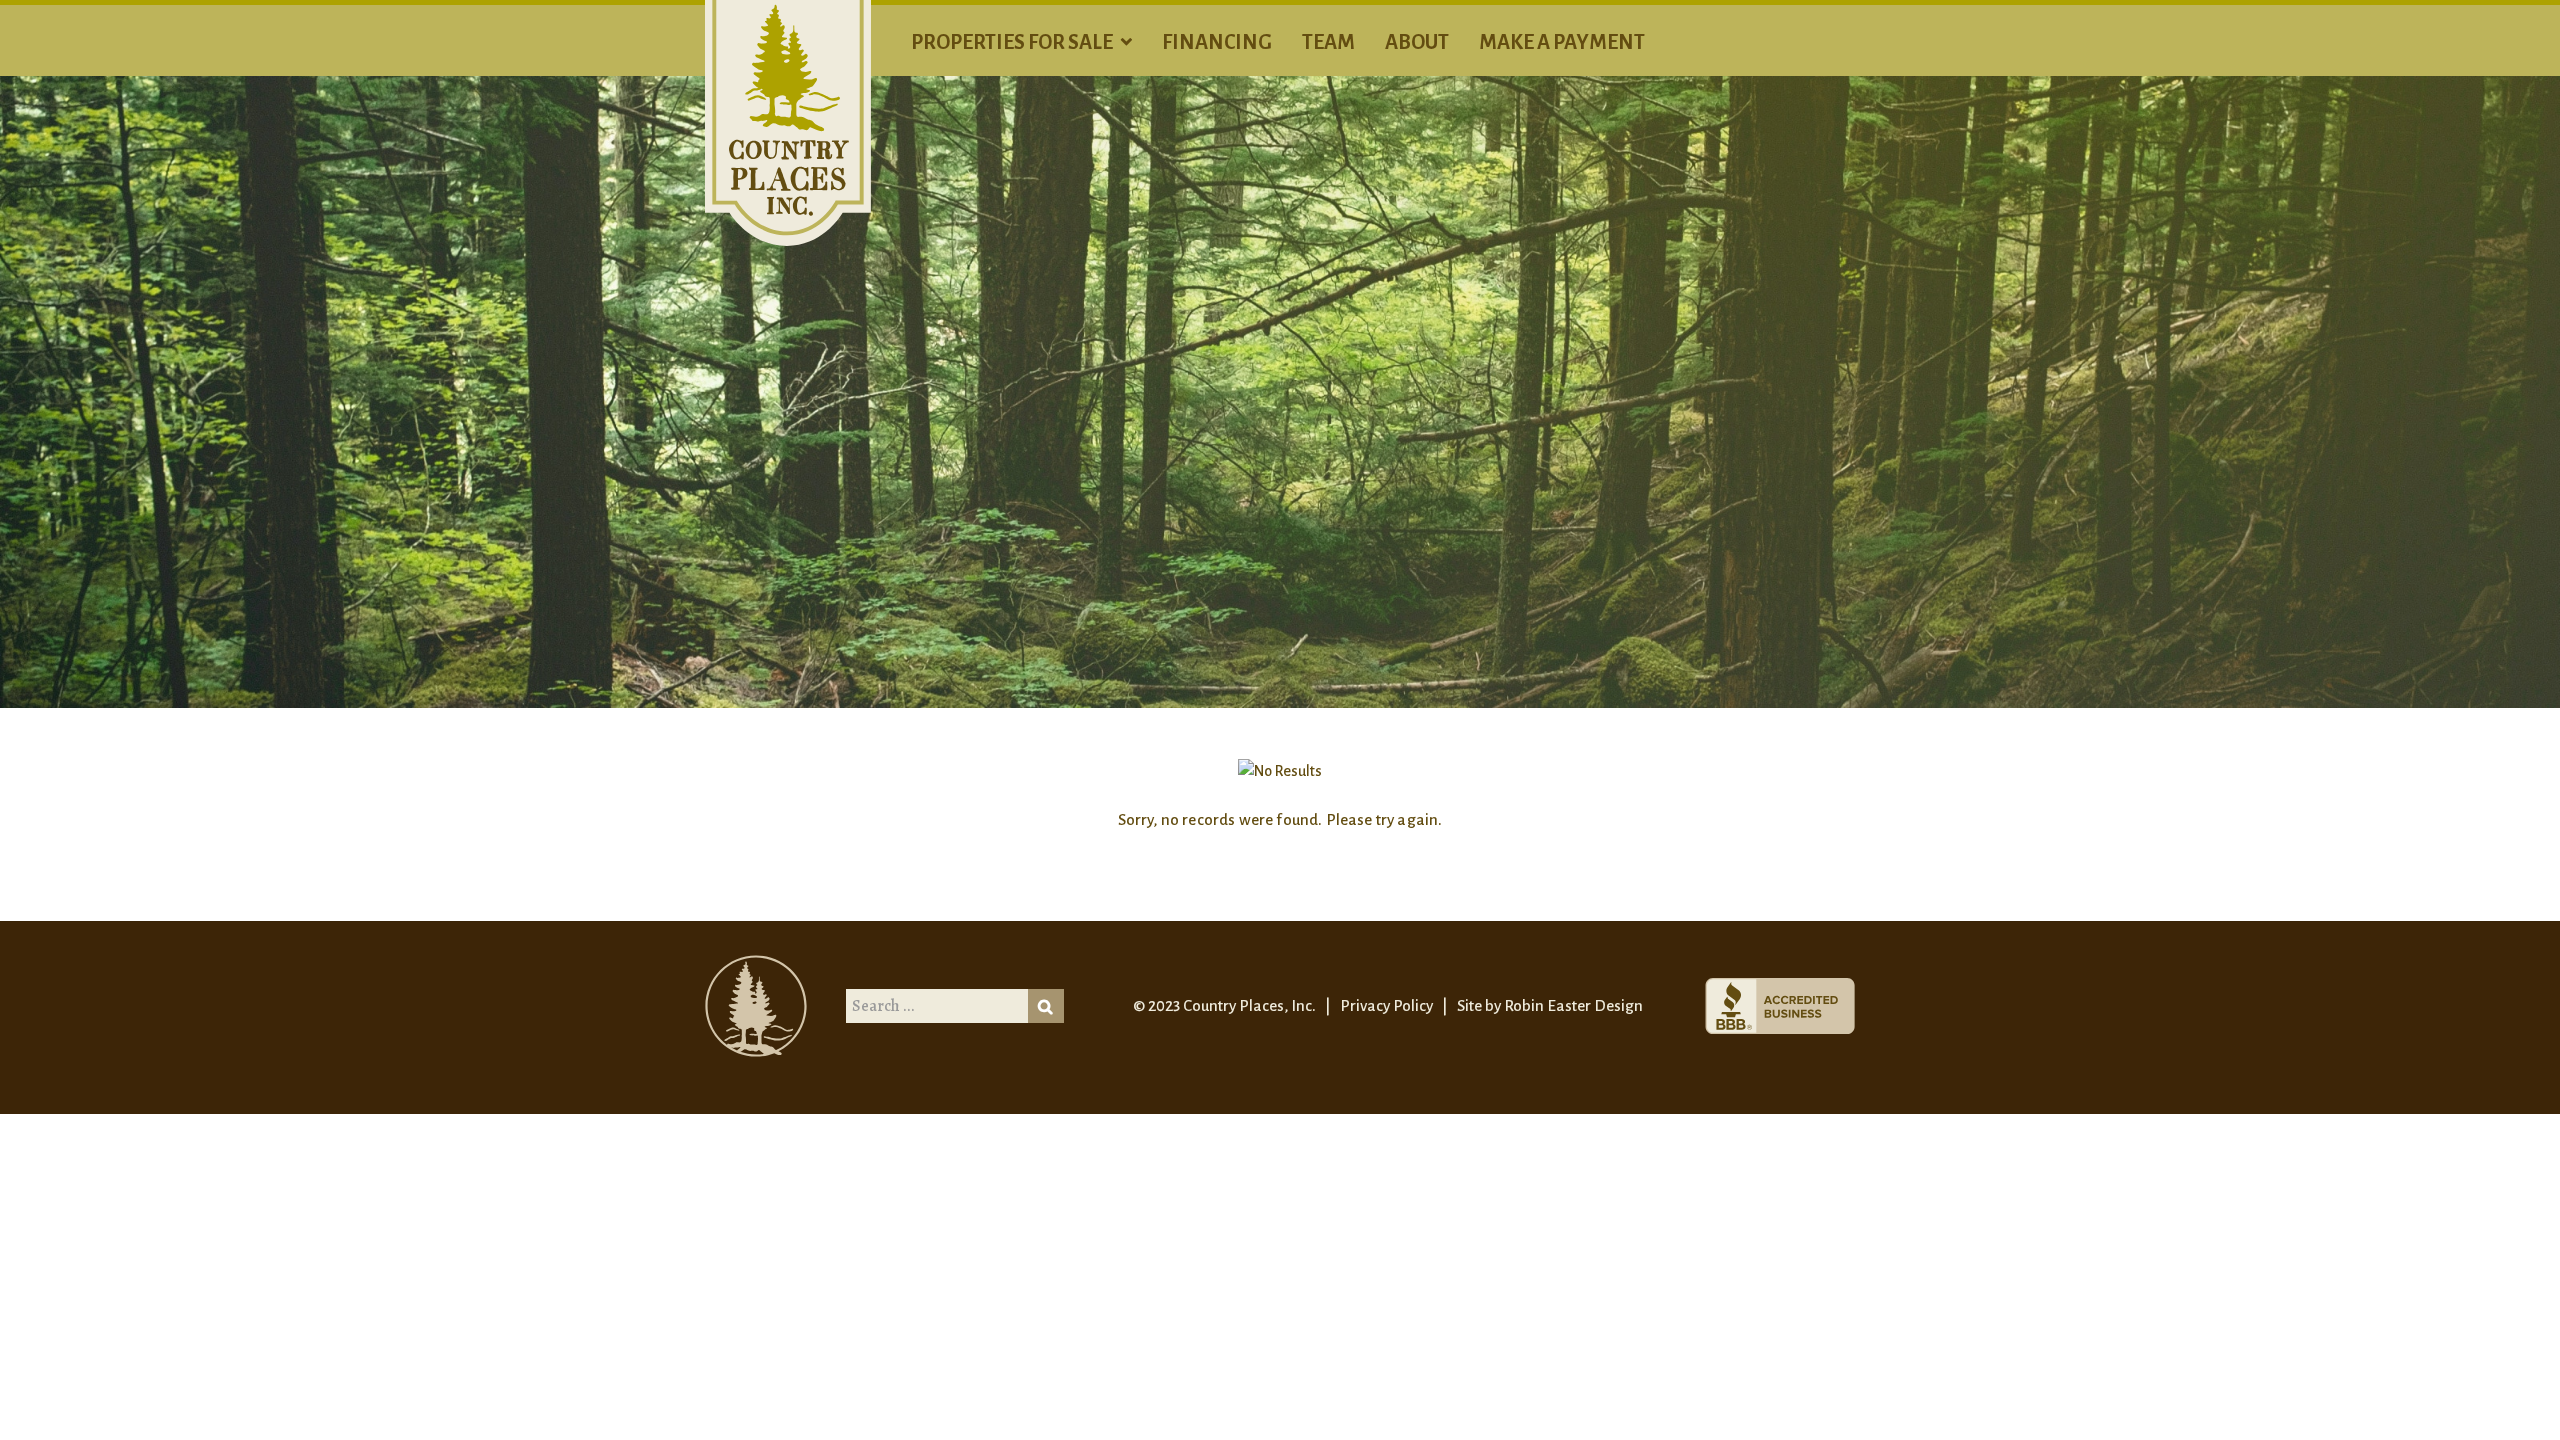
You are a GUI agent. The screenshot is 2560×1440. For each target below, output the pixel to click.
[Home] (788, 122)
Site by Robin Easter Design (1550, 1005)
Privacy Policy (1386, 1005)
